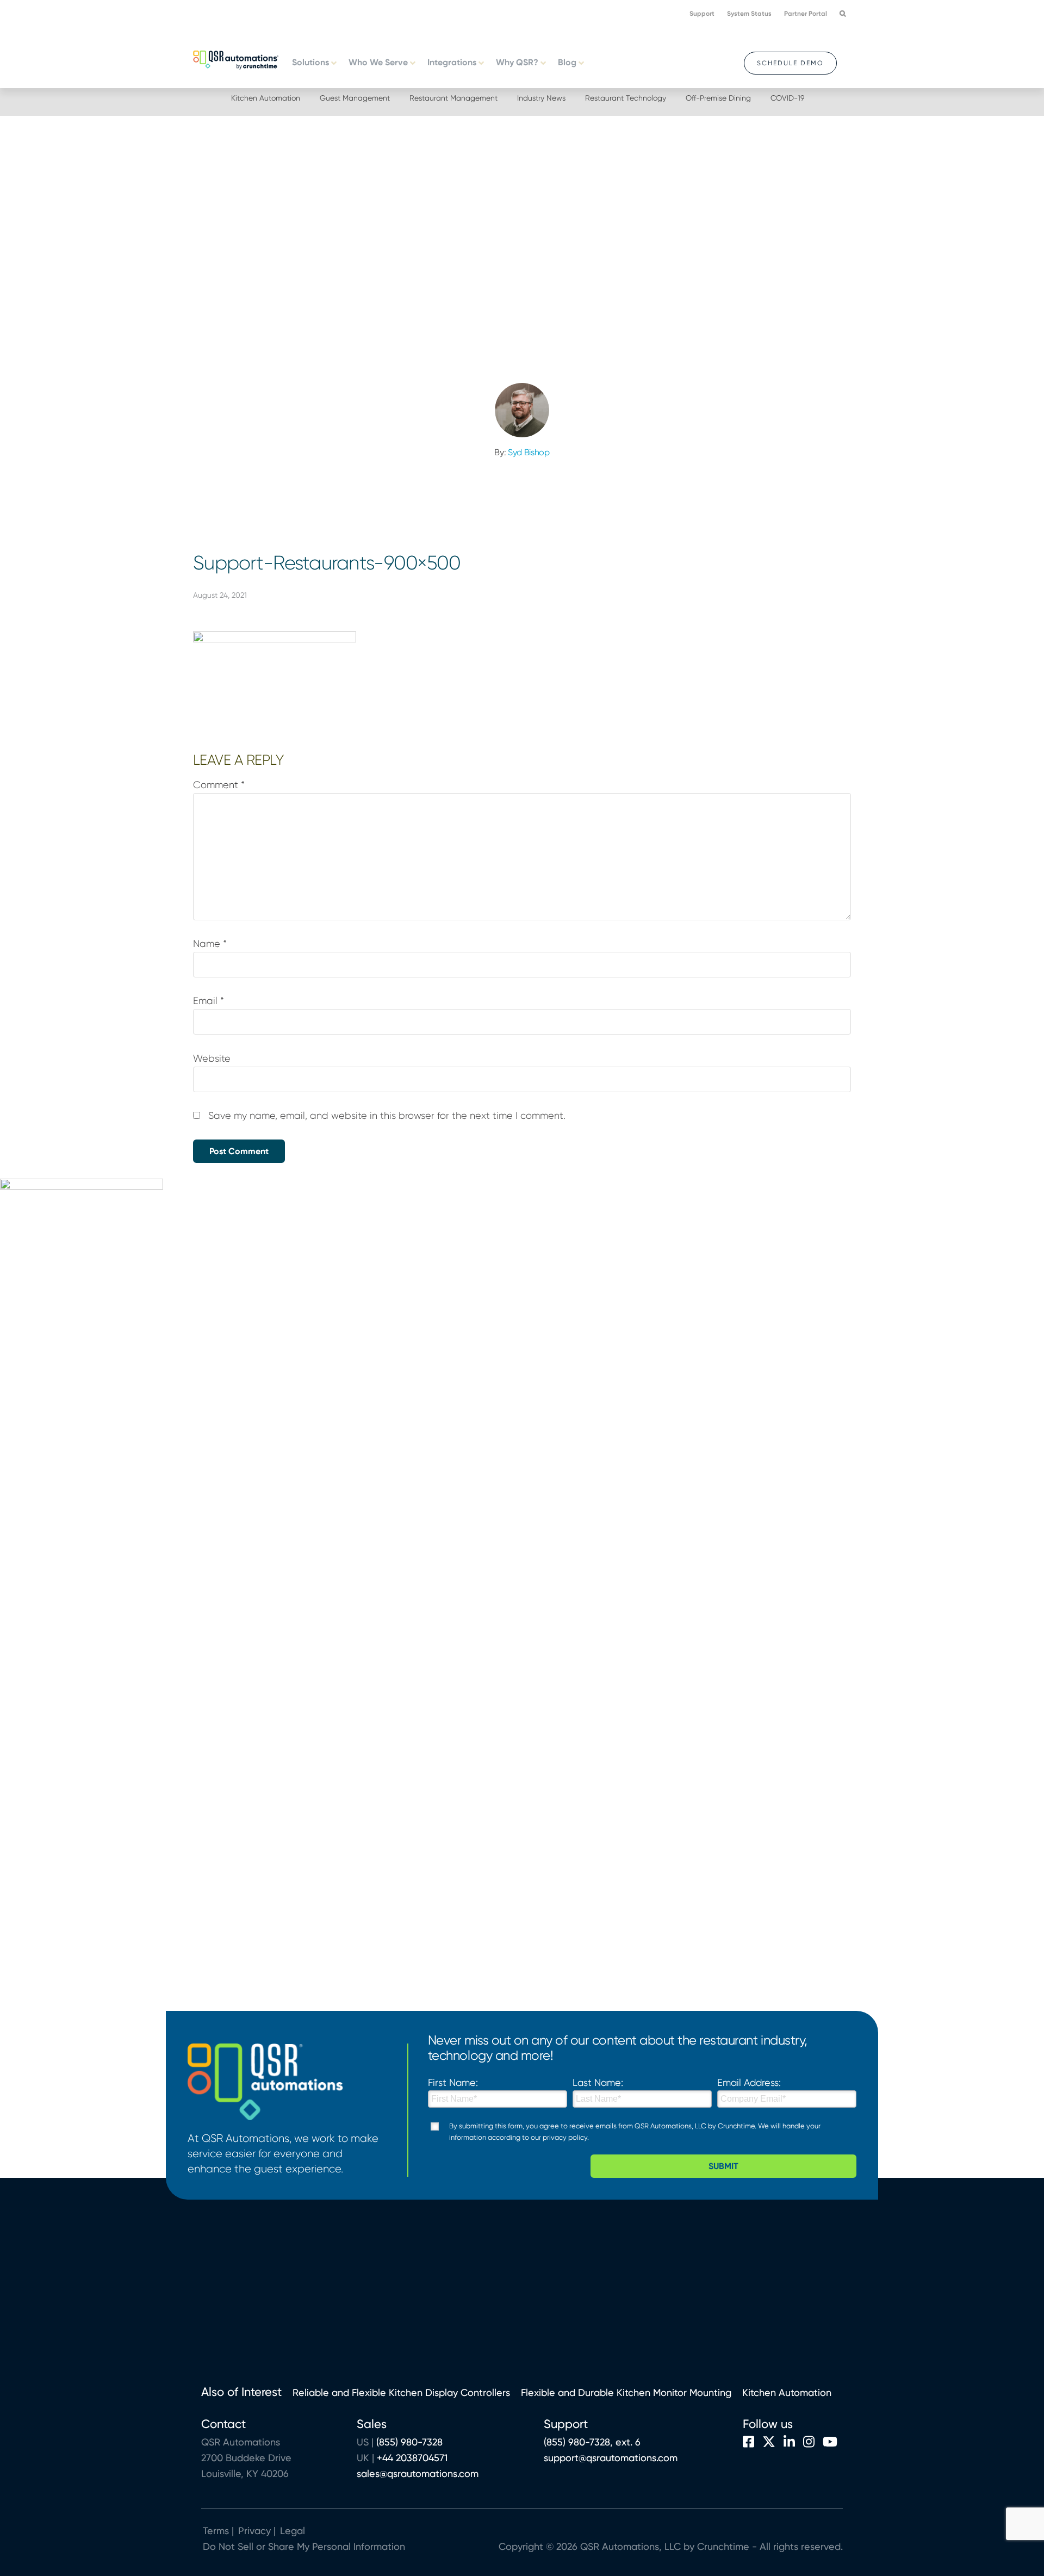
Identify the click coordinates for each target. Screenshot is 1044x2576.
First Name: (453, 2082)
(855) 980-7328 (409, 2442)
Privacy (254, 2531)
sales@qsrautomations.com (418, 2473)
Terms (216, 2531)
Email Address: (749, 2082)
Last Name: (598, 2082)
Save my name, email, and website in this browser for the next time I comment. (387, 1116)
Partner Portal (806, 14)
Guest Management (355, 98)
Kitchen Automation (266, 98)
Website (212, 1058)
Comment (219, 785)
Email (209, 1001)
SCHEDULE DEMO (790, 63)
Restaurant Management (453, 98)
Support (702, 14)
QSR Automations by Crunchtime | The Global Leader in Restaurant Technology (236, 59)
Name (210, 944)
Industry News (541, 98)
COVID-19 (787, 98)
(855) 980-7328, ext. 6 (592, 2442)
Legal (291, 2531)
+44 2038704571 (412, 2458)
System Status (749, 14)
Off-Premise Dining (718, 98)
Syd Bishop (529, 452)
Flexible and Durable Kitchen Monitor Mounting (626, 2392)
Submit (723, 2166)
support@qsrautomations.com (611, 2458)
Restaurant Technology (626, 98)
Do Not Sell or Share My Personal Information (304, 2546)
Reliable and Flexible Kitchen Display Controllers (401, 2392)
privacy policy (565, 2137)
